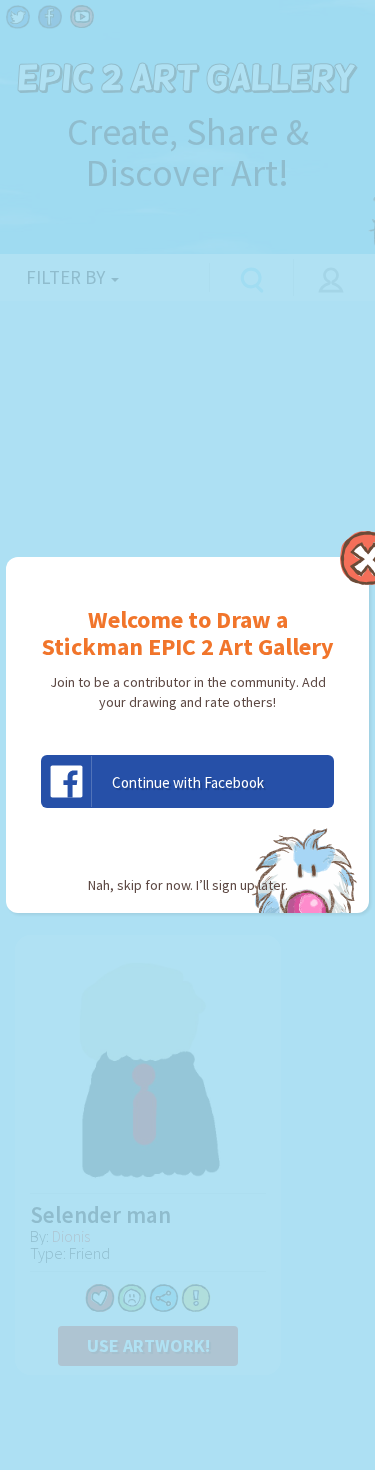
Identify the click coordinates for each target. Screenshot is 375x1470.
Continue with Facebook (188, 782)
